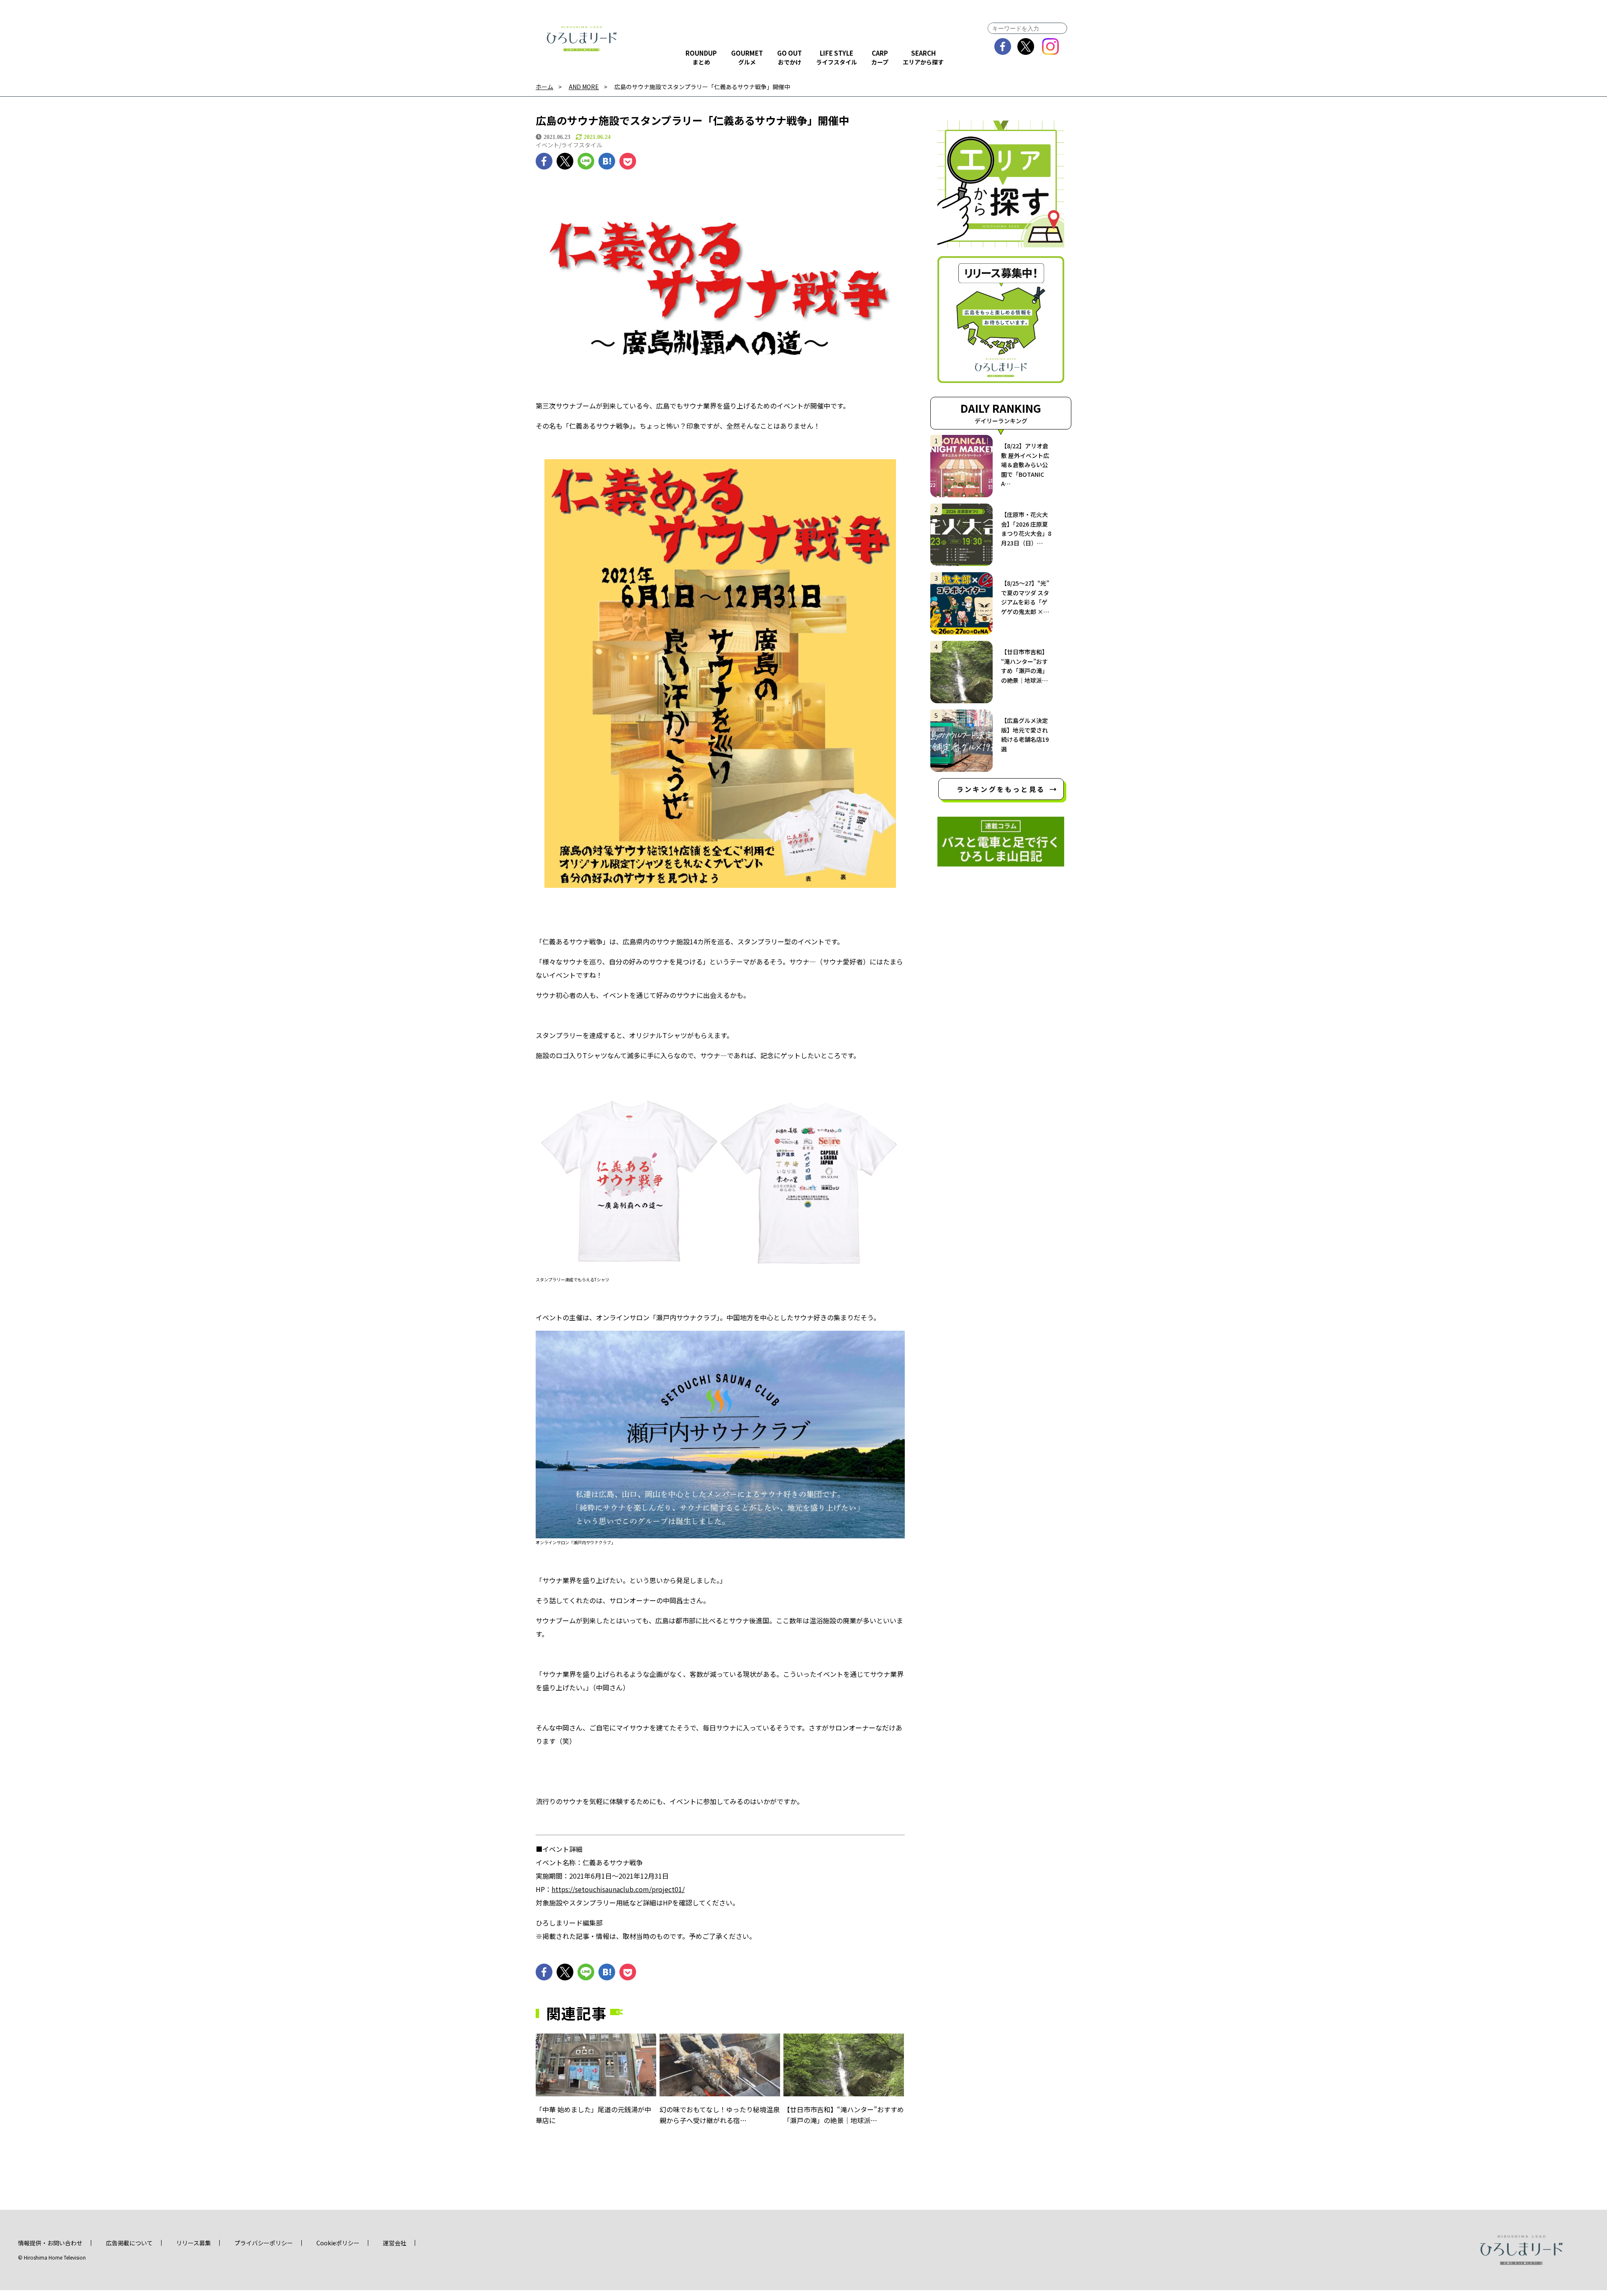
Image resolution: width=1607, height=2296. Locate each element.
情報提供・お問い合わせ (50, 2243)
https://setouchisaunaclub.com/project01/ (618, 1889)
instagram (1051, 46)
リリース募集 (194, 2243)
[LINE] (586, 161)
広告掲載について (129, 2243)
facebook (1003, 46)
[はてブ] (607, 161)
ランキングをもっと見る (1001, 789)
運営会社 (395, 2243)
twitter (1026, 46)
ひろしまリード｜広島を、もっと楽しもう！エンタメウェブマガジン (582, 39)
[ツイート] (565, 161)
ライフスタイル (582, 145)
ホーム (544, 87)
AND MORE (584, 87)
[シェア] (544, 161)
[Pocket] (628, 161)
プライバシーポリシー (264, 2243)
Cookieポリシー (338, 2243)
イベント (547, 145)
